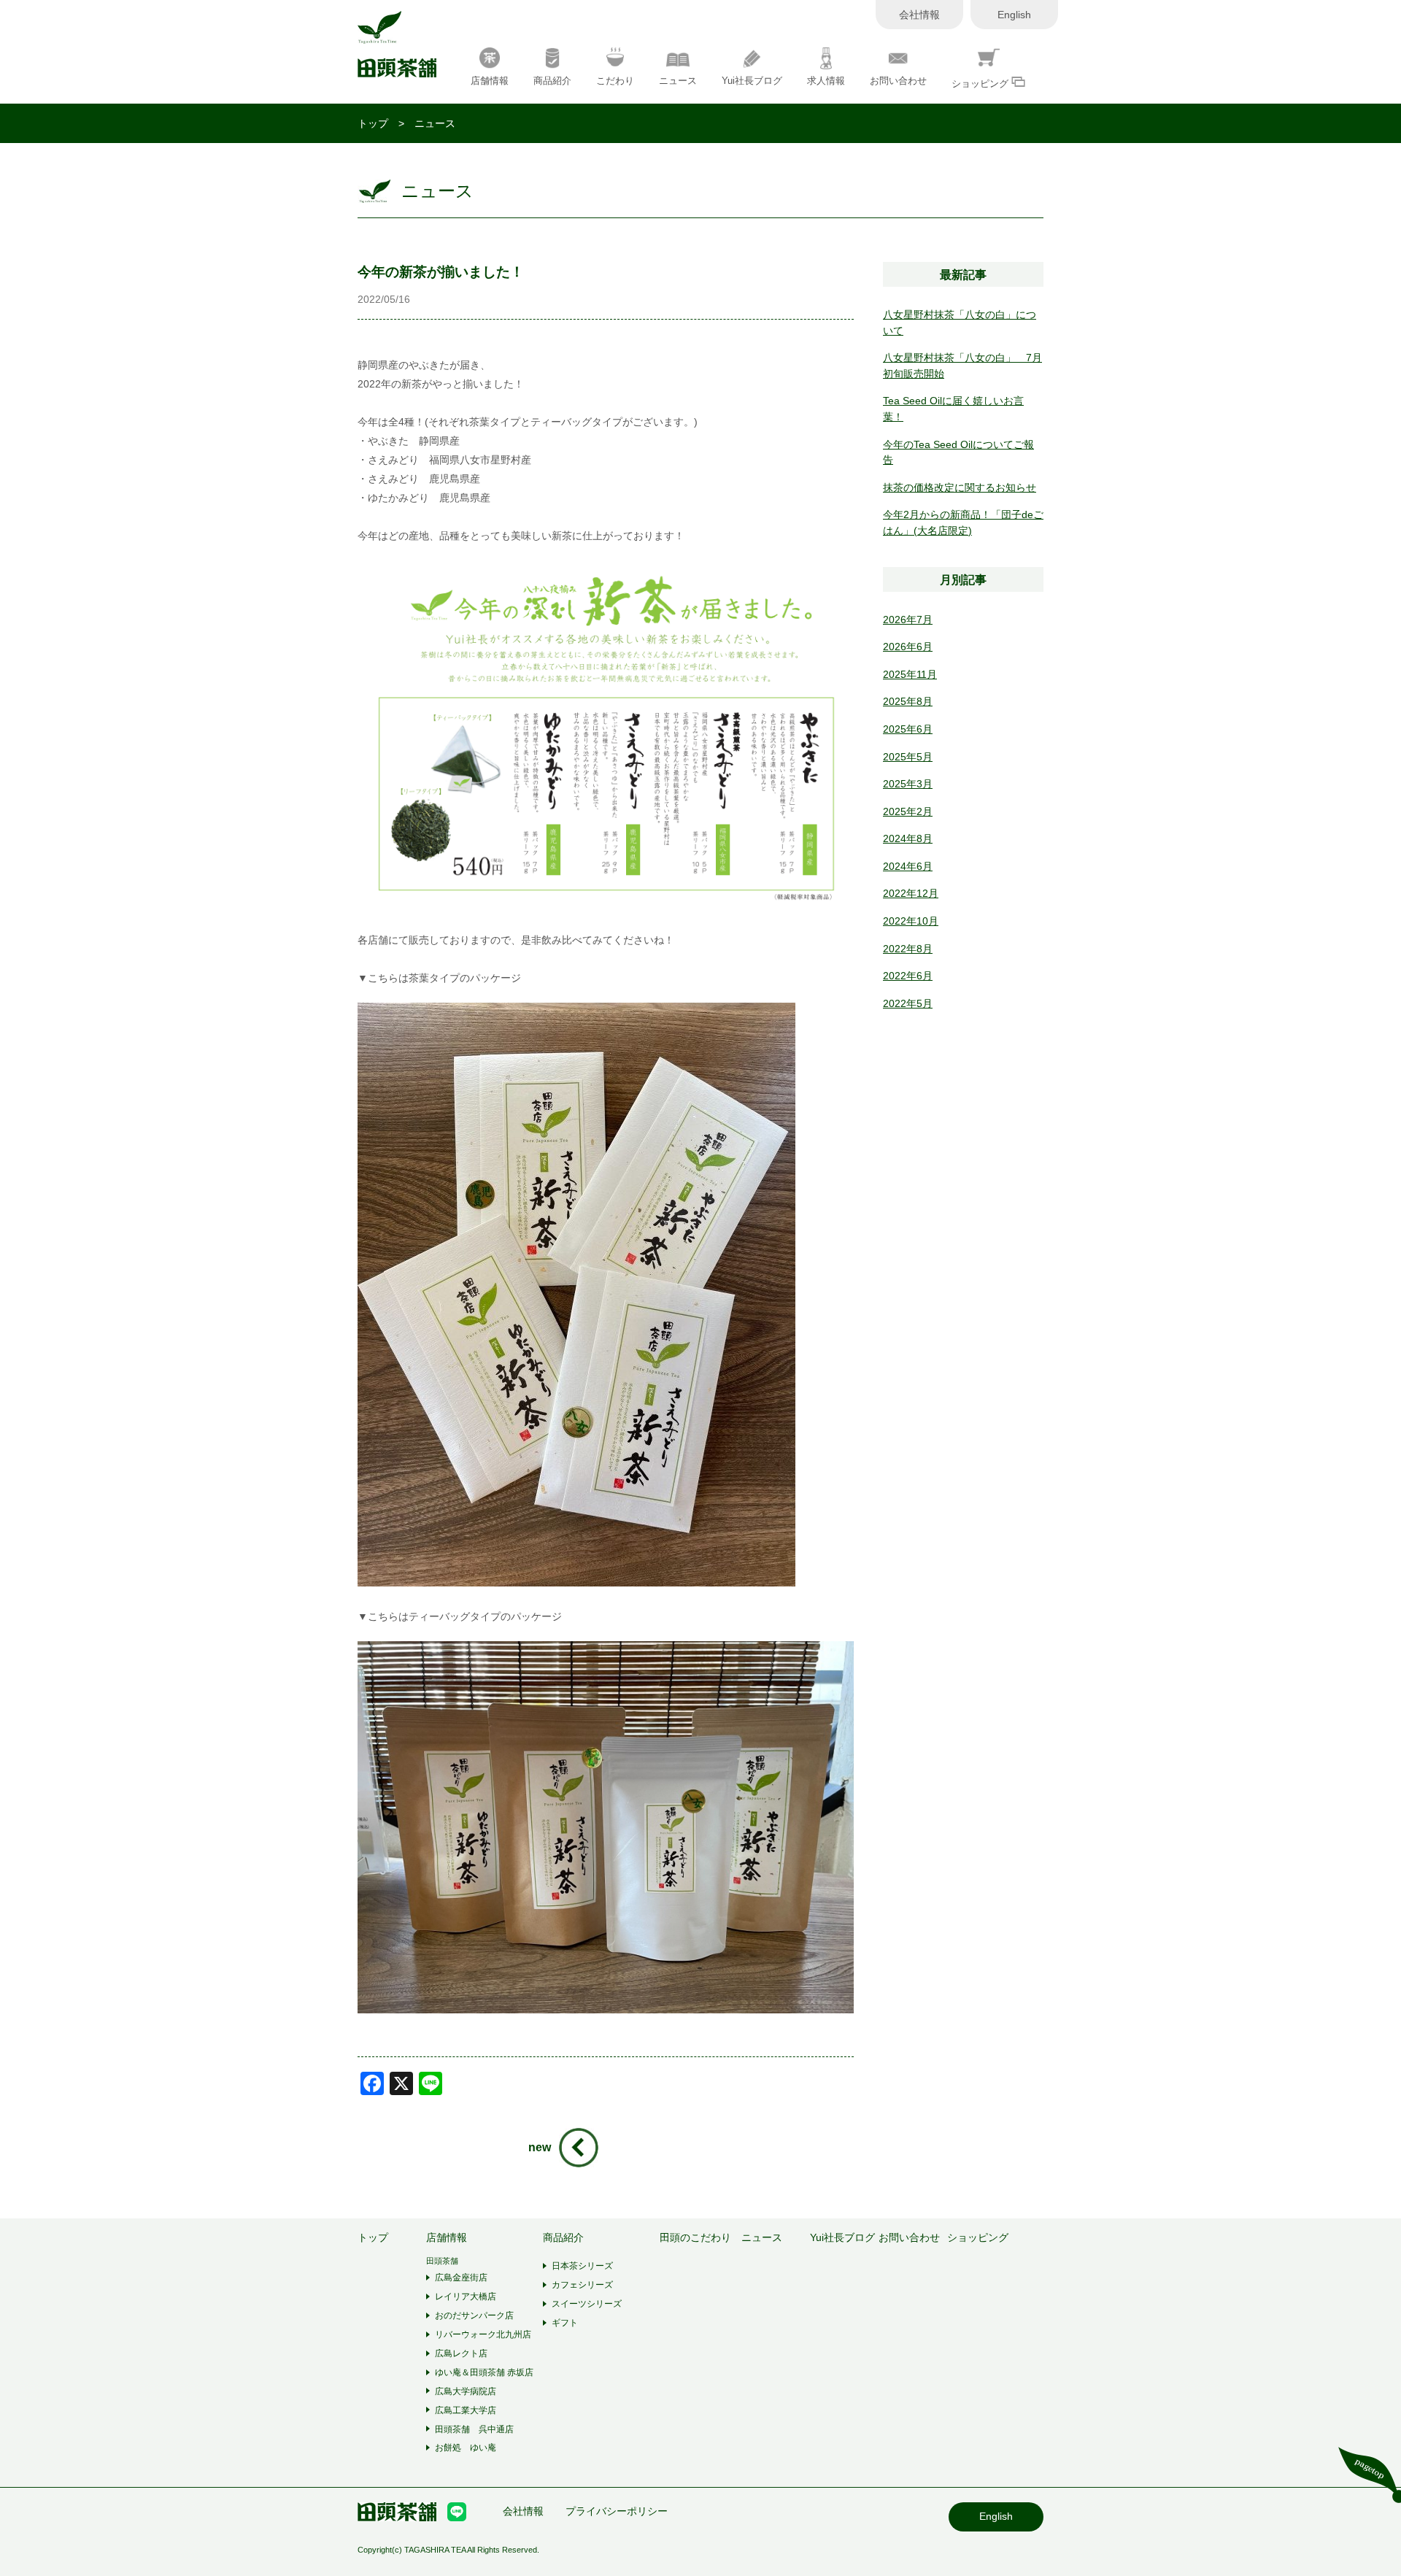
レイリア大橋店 (466, 2297)
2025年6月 (908, 729)
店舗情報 (490, 81)
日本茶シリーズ (582, 2266)
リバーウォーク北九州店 (483, 2334)
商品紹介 (552, 81)
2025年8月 (908, 701)
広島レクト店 (461, 2353)
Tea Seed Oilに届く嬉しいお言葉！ (953, 409)
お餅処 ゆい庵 (466, 2448)
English (1014, 15)
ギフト (565, 2323)
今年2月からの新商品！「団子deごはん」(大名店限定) (963, 522)
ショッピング (981, 84)
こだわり (615, 81)
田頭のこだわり (695, 2238)
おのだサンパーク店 (474, 2315)
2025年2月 (908, 811)
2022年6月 (908, 976)
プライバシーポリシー (617, 2511)
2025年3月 (908, 784)
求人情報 (826, 81)
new (540, 2147)
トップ (373, 123)
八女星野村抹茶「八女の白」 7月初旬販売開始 (962, 366)
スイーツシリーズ (587, 2304)
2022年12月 (911, 893)
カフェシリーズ (582, 2285)
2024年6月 (908, 866)
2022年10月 (911, 921)
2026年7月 (908, 620)
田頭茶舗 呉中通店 (474, 2429)
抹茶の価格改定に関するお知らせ (960, 487)
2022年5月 (908, 1003)
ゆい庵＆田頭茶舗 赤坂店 (484, 2372)
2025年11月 (910, 674)
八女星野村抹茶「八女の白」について (960, 323)
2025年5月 (908, 757)
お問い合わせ (898, 81)
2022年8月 (908, 949)
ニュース (678, 81)
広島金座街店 (461, 2278)
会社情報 (919, 15)
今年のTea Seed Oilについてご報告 (958, 452)
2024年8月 (908, 838)
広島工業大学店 (466, 2410)
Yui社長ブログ (752, 81)
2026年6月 (908, 647)
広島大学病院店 (466, 2391)
